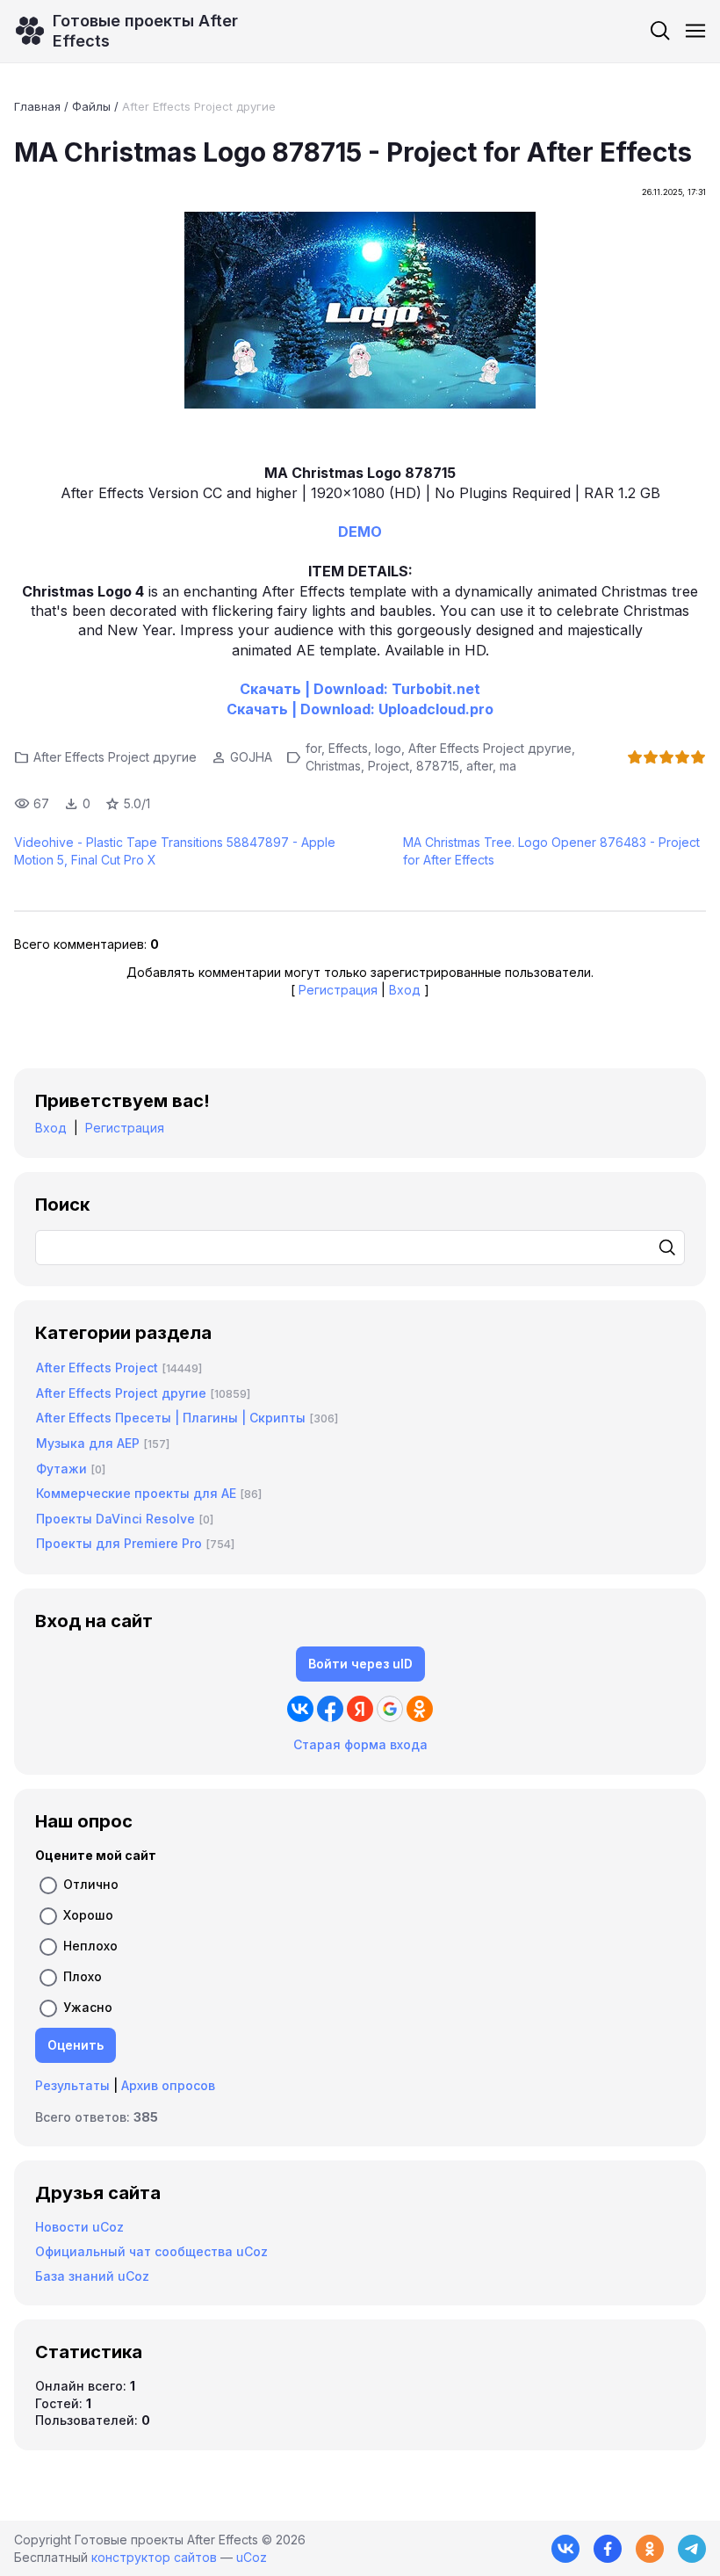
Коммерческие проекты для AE (136, 1493)
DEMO (360, 532)
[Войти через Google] (390, 1709)
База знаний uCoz (92, 2276)
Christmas (333, 766)
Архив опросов (168, 2085)
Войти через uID (360, 1664)
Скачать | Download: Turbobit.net (360, 689)
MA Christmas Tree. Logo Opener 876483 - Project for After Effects (551, 851)
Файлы (91, 106)
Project (389, 766)
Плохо (83, 1976)
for (313, 748)
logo (388, 748)
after (479, 766)
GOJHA (251, 757)
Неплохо (90, 1946)
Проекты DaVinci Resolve (115, 1519)
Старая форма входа (360, 1744)
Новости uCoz (79, 2227)
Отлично (91, 1884)
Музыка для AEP (88, 1443)
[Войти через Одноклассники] (420, 1709)
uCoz (252, 2557)
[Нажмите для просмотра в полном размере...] (360, 312)
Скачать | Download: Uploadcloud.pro (360, 709)
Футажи (61, 1469)
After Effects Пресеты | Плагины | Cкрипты (171, 1418)
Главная (37, 106)
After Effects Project (97, 1368)
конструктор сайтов (154, 2557)
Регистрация (338, 990)
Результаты (72, 2085)
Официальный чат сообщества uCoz (151, 2251)
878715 (438, 766)
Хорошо (88, 1915)
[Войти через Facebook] (330, 1709)
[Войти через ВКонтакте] (300, 1709)
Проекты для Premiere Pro (119, 1543)
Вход (405, 990)
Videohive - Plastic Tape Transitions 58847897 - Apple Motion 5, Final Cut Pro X (175, 851)
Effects (348, 748)
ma (508, 766)
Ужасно (88, 2007)
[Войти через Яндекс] (360, 1709)
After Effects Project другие (199, 106)
